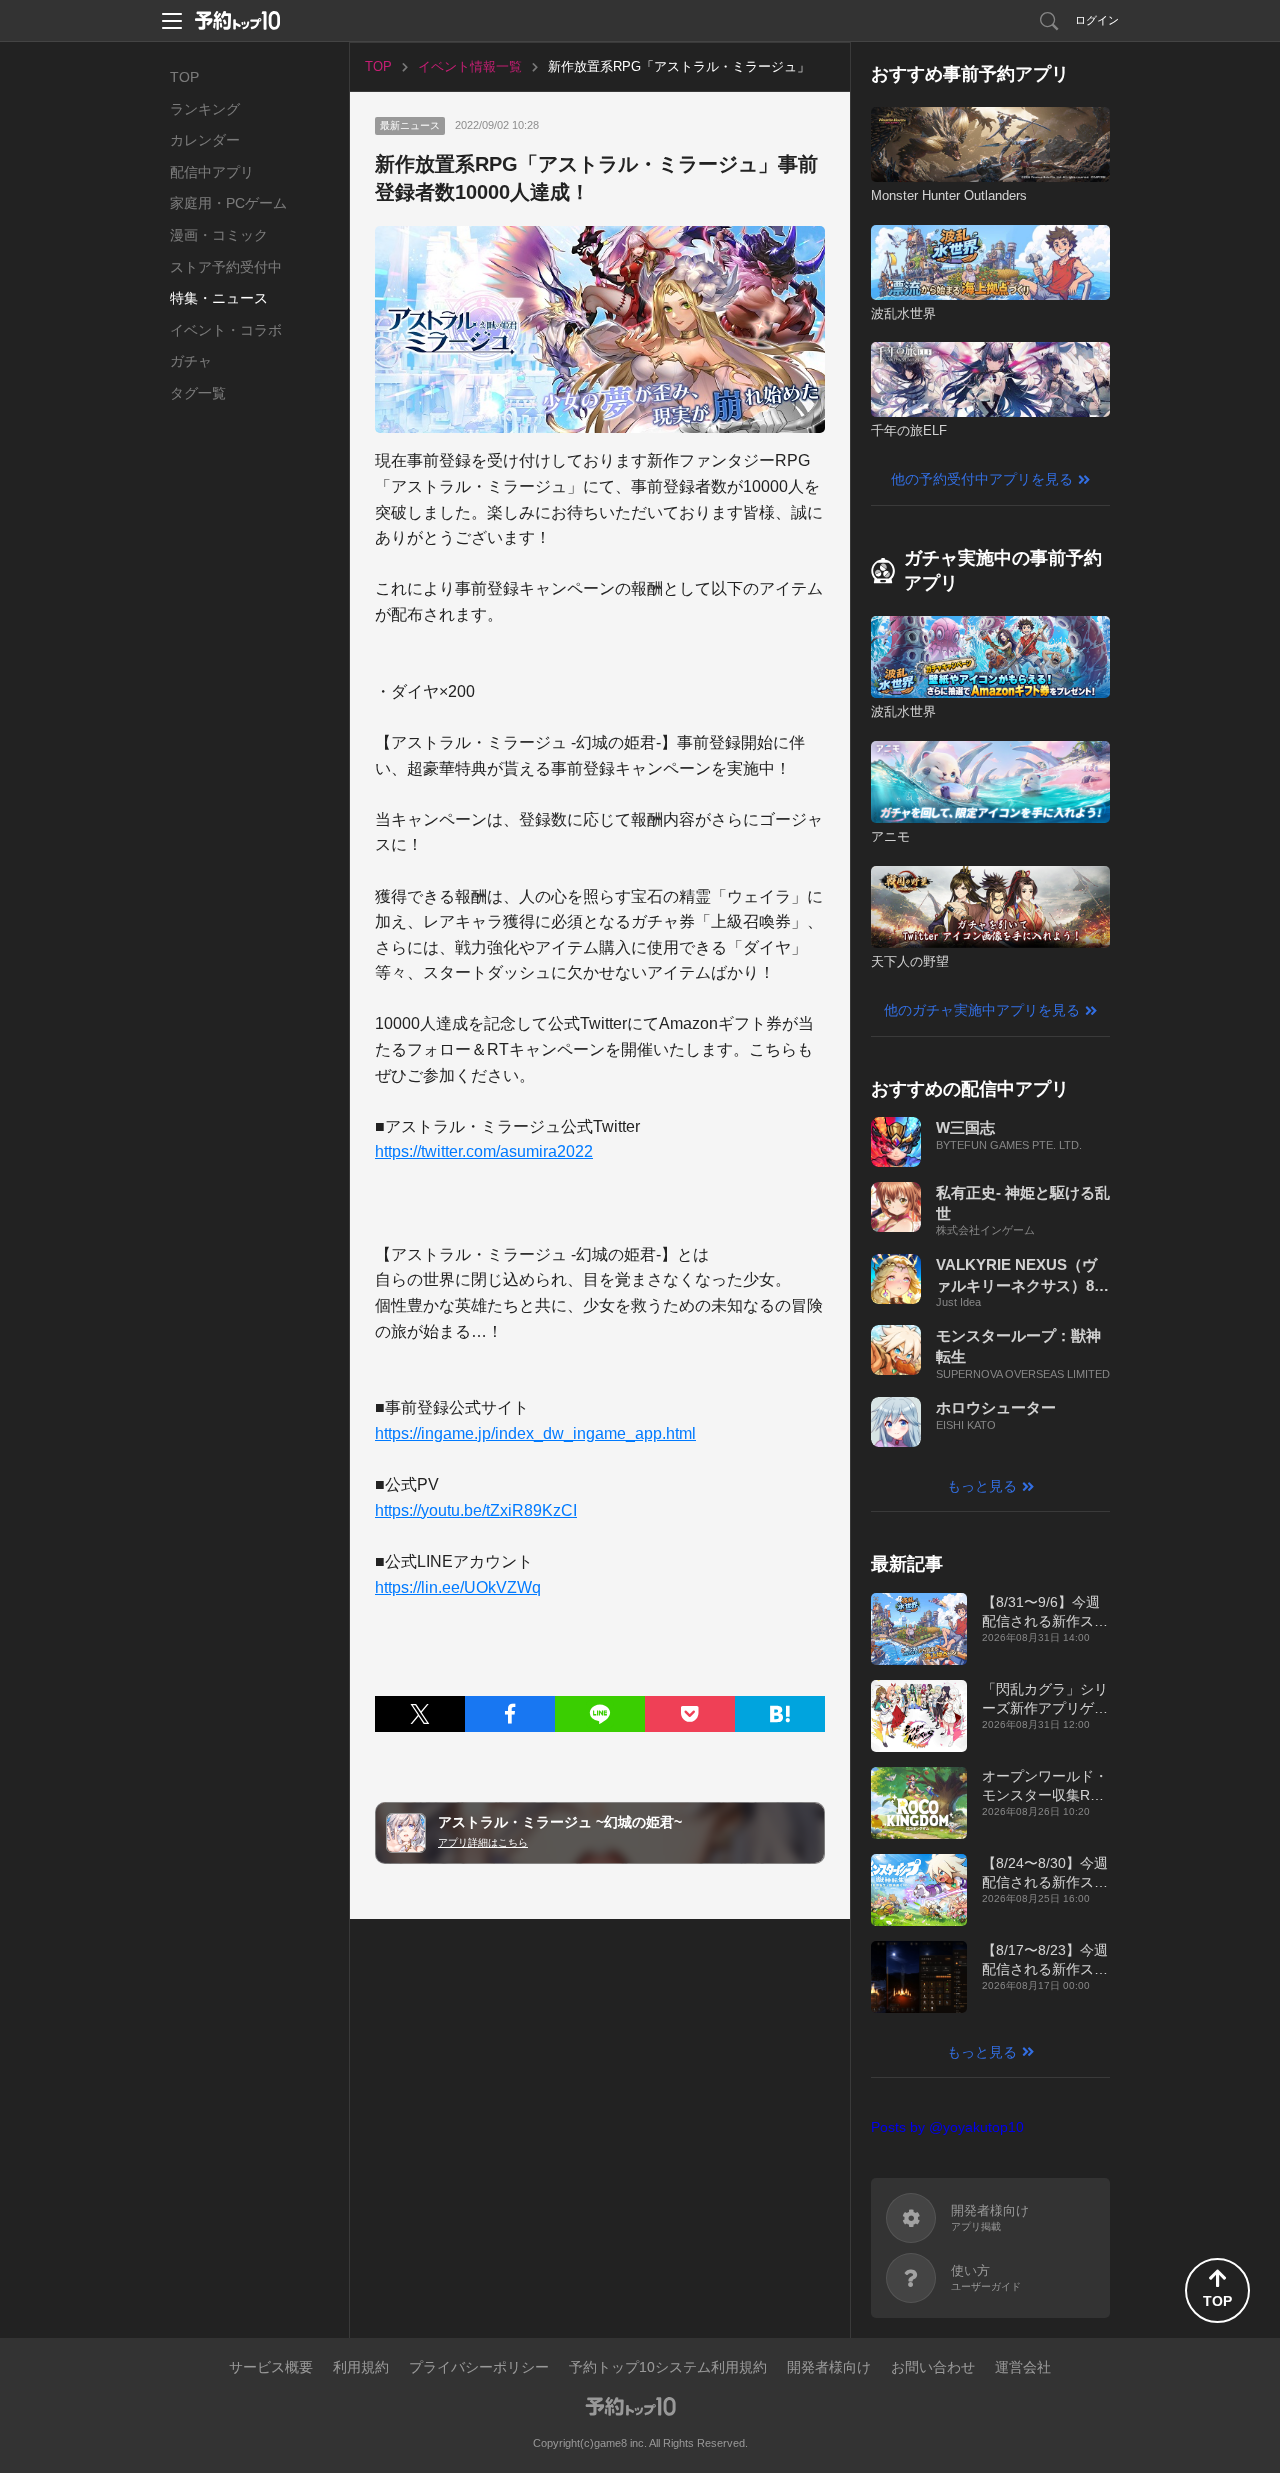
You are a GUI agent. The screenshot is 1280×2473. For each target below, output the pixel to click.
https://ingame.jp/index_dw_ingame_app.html (535, 1433)
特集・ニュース (219, 298)
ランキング (205, 109)
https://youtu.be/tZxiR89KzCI (476, 1510)
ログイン (1097, 20)
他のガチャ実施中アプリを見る (982, 1010)
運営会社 (1023, 2367)
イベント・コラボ (226, 330)
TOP (184, 77)
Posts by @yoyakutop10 (947, 2127)
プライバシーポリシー (479, 2367)
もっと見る (982, 1486)
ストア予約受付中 (226, 267)
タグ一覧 (198, 393)
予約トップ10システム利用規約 (668, 2367)
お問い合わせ (933, 2367)
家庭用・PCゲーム (228, 203)
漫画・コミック (219, 235)
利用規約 (361, 2367)
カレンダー (205, 140)
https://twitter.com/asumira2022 (484, 1151)
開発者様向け (829, 2367)
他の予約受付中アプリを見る (982, 479)
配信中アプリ (212, 172)
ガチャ (191, 361)
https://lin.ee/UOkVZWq (458, 1587)
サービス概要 (271, 2367)
